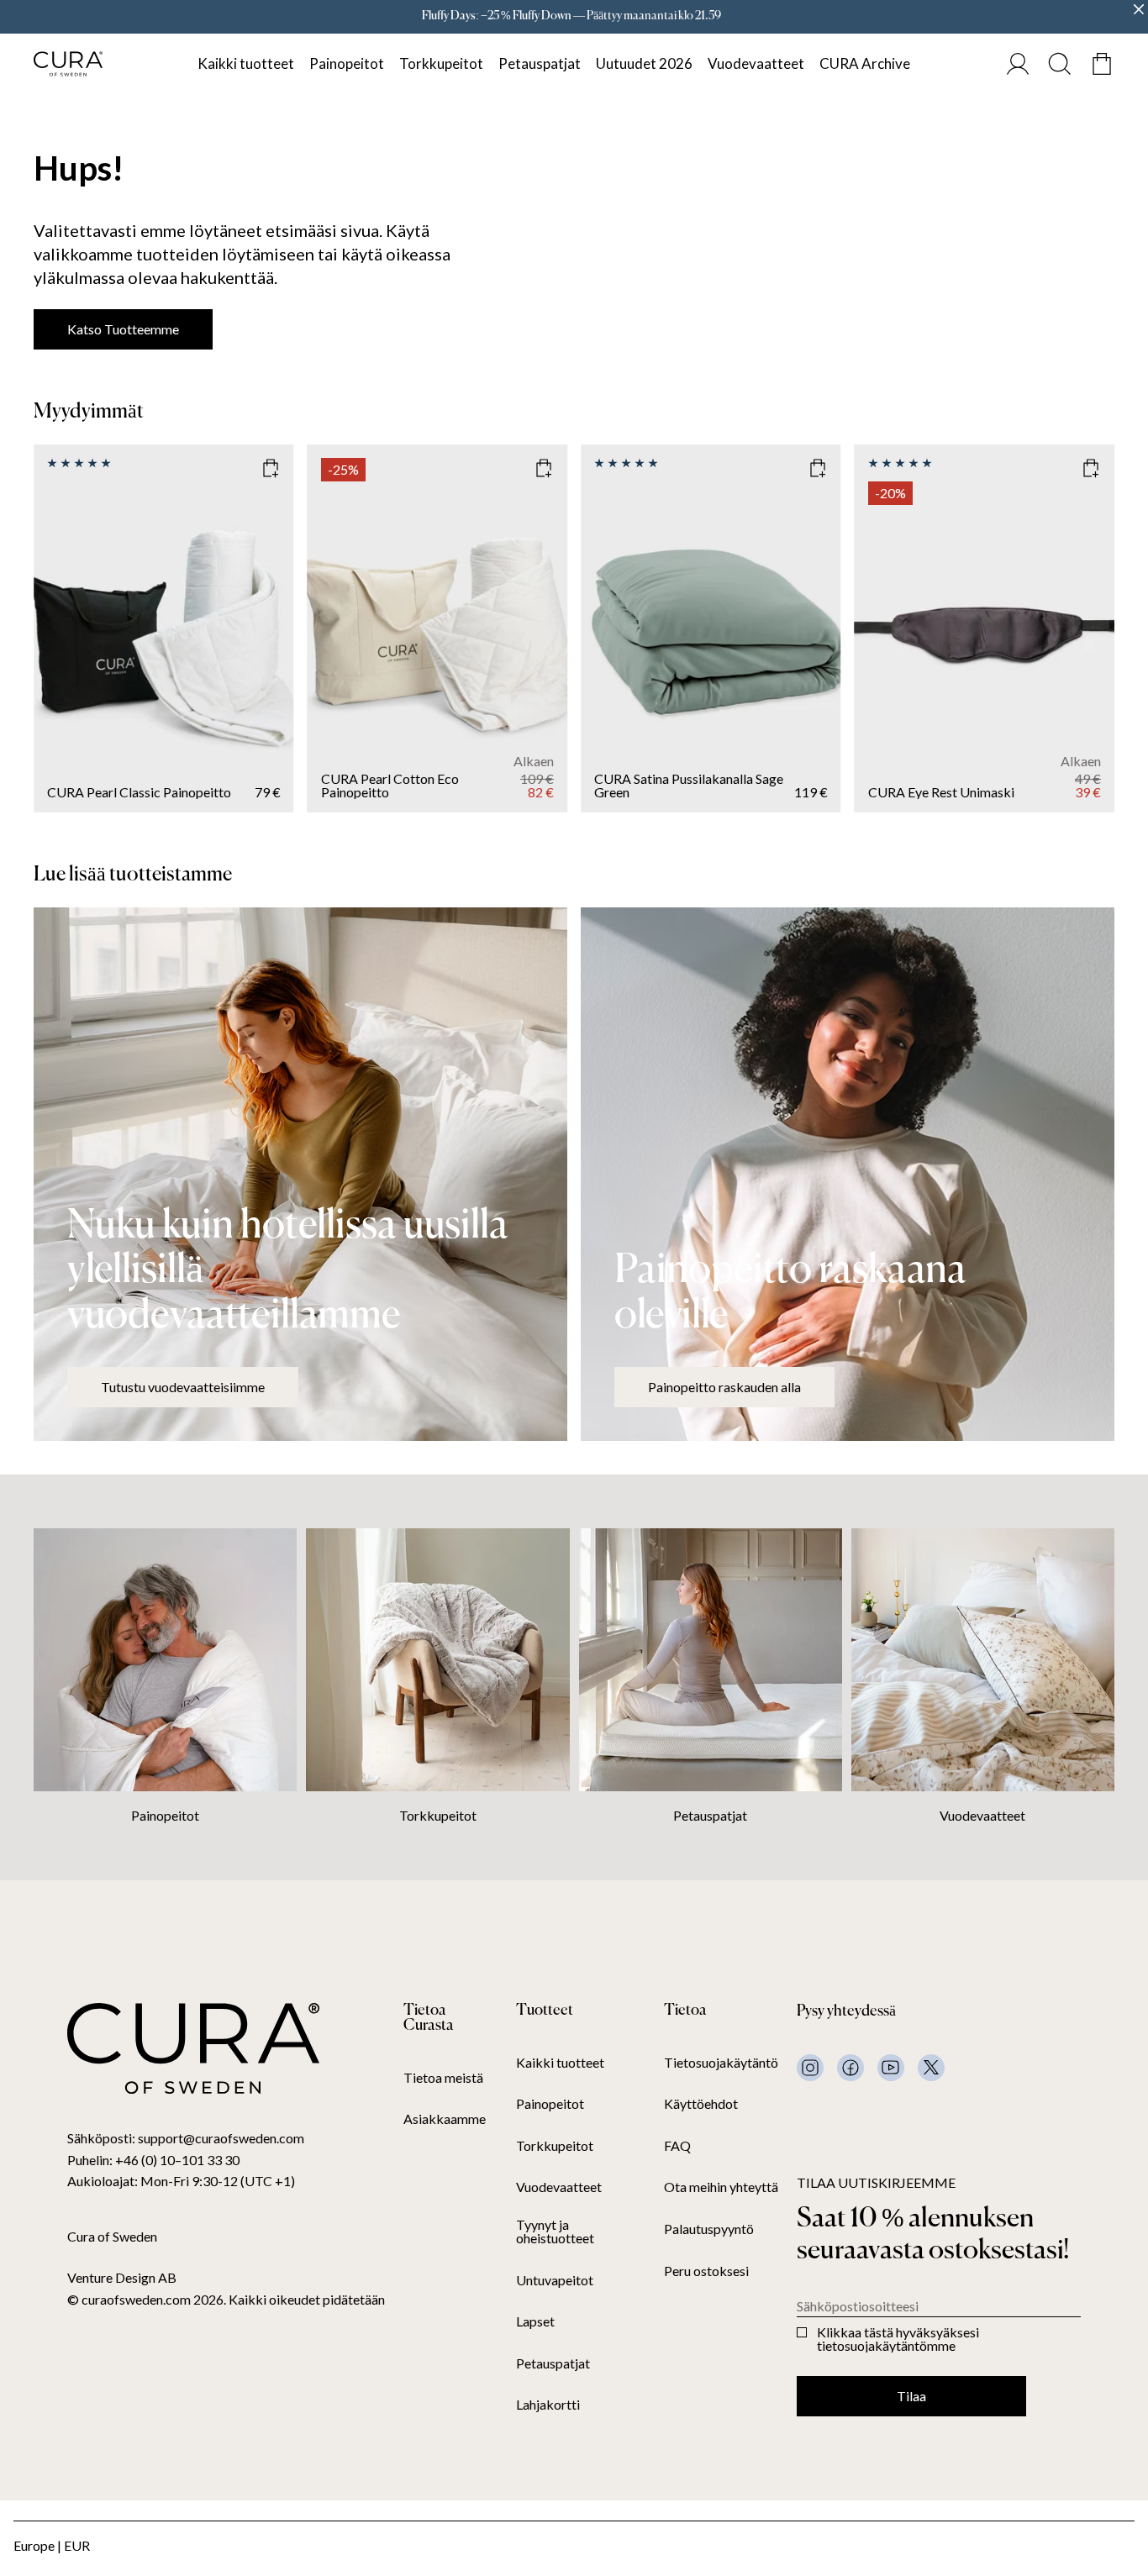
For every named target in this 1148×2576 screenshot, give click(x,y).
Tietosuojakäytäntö (721, 2063)
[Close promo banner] (1139, 9)
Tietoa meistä (443, 2078)
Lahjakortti (548, 2405)
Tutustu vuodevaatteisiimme (183, 1387)
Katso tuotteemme (123, 329)
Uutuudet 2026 (644, 63)
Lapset (535, 2321)
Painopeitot (347, 63)
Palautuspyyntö (709, 2229)
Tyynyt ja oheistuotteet (555, 2232)
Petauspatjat (540, 63)
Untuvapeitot (555, 2280)
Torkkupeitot (441, 63)
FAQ (677, 2146)
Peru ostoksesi (706, 2271)
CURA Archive (865, 63)
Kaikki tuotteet (246, 63)
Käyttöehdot (701, 2104)
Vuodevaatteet (756, 63)
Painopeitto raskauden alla (724, 1387)
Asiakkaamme (445, 2119)
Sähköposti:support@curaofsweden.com (186, 2138)
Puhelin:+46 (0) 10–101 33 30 (153, 2160)
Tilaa (911, 2396)
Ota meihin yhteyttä (721, 2187)
